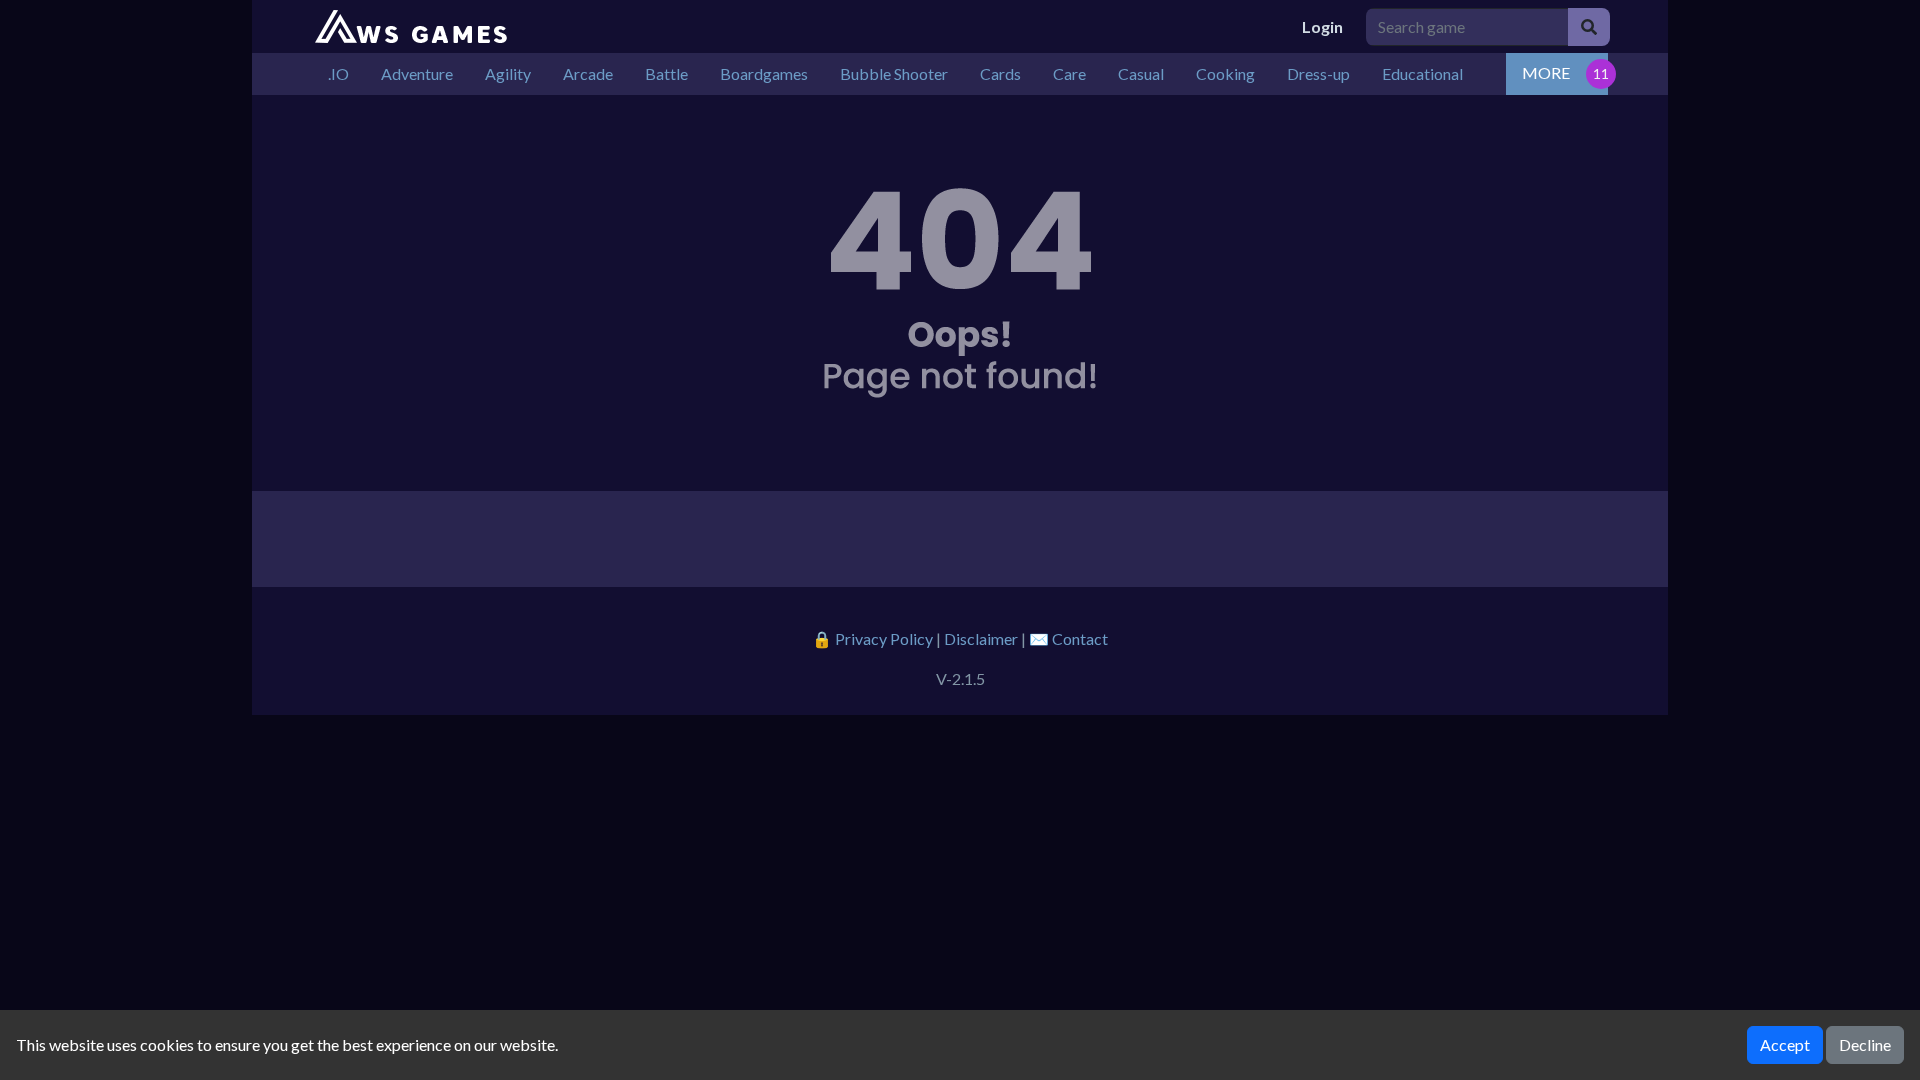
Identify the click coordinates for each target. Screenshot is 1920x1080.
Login (1322, 26)
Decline (1865, 1044)
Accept (1785, 1044)
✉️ (1068, 638)
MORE (1546, 72)
